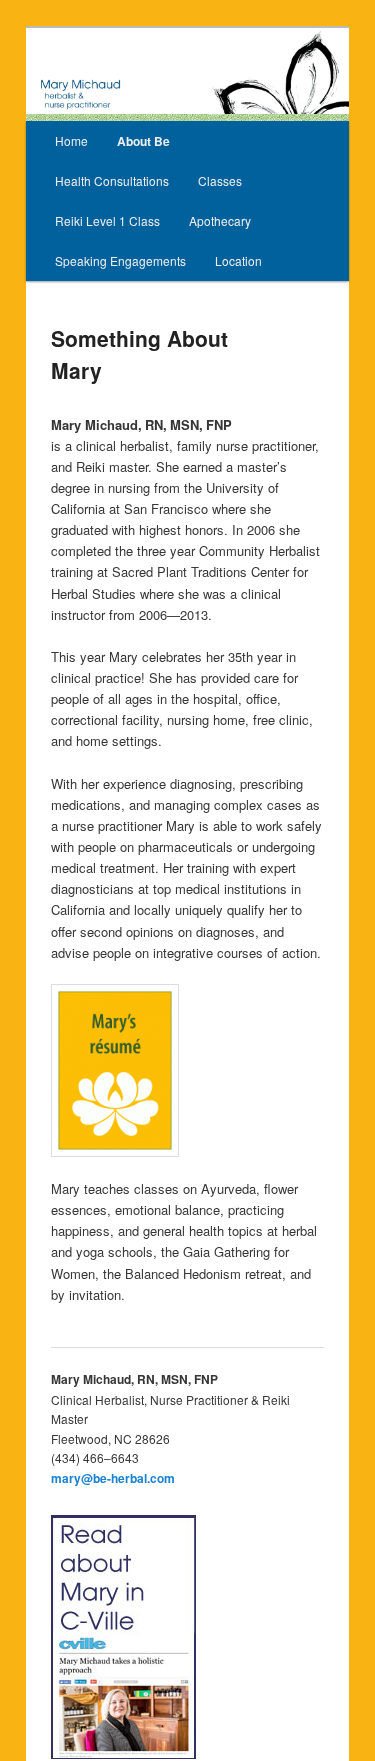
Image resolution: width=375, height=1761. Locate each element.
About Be (143, 141)
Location (238, 260)
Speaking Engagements (120, 260)
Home (71, 140)
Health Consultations (112, 180)
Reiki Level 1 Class (107, 220)
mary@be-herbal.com (113, 1478)
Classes (220, 180)
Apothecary (220, 220)
